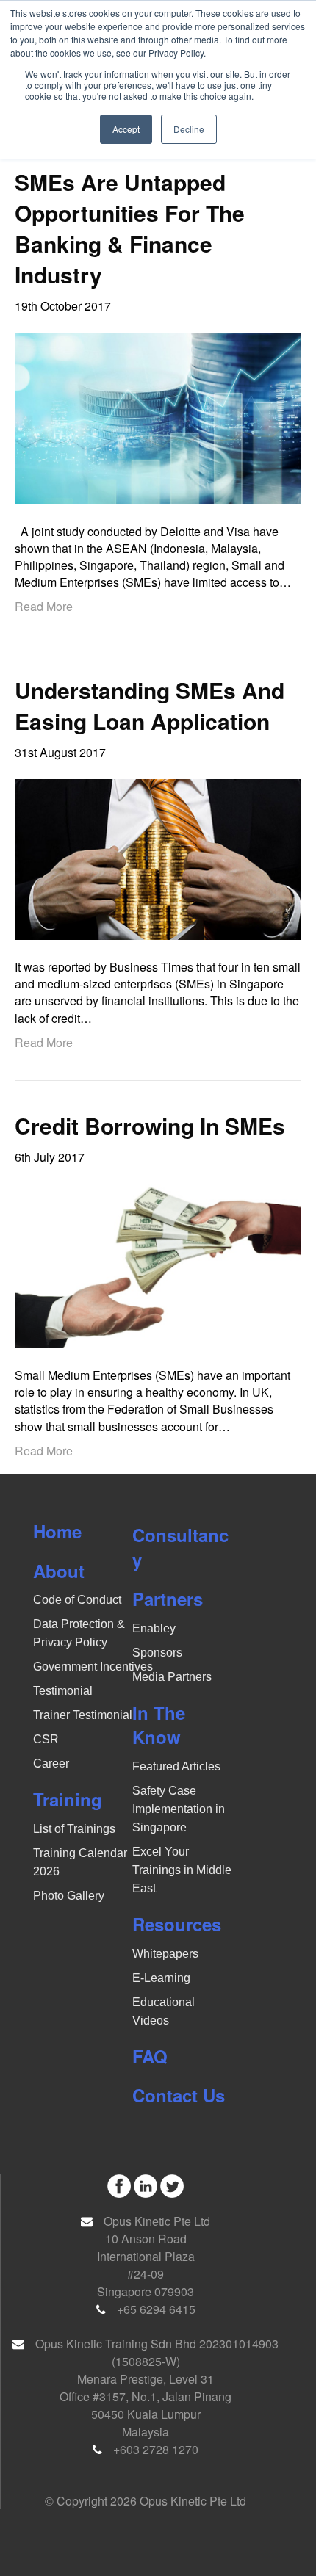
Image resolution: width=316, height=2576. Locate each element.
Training (68, 1799)
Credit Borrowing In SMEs (150, 1125)
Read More (44, 606)
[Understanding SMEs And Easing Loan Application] (158, 858)
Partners (168, 1599)
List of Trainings (74, 1829)
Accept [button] (126, 129)
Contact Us (179, 2095)
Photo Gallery (69, 1896)
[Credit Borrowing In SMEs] (158, 1264)
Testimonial (63, 1691)
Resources (177, 1924)
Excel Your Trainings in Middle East (182, 1870)
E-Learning (161, 1978)
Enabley (154, 1628)
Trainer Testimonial (83, 1715)
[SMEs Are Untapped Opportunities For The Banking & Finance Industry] (158, 417)
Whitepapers (165, 1954)
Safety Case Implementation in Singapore (179, 1809)
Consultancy (180, 1547)
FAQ (150, 2056)
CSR (46, 1739)
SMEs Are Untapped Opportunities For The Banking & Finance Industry (130, 228)
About (59, 1571)
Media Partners (172, 1677)
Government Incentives (93, 1667)
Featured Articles (176, 1766)
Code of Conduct (77, 1600)
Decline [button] (189, 129)
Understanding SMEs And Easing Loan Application (150, 705)
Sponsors (157, 1653)
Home (57, 1531)
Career (51, 1763)
